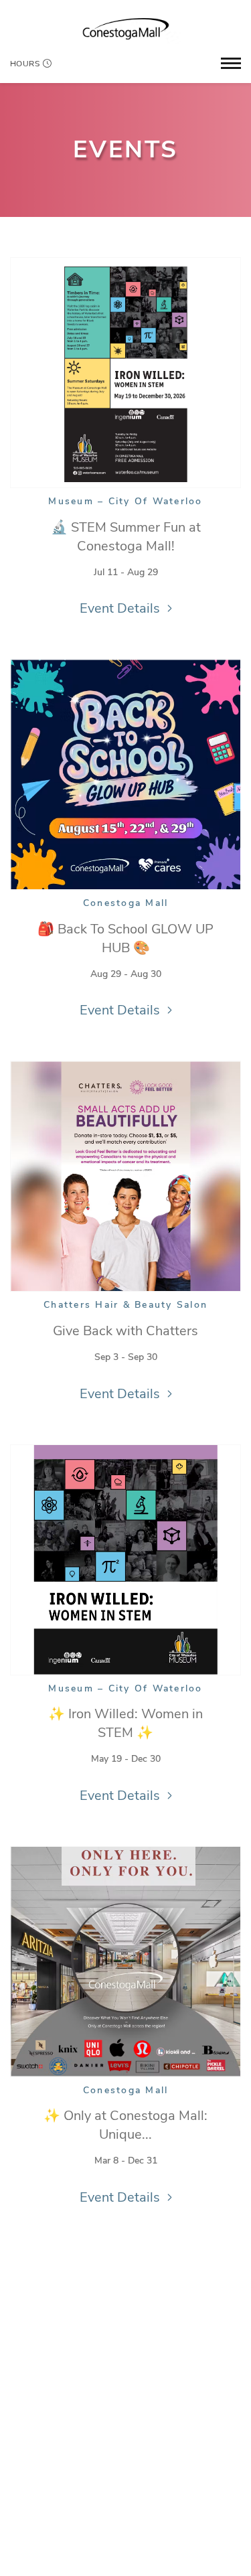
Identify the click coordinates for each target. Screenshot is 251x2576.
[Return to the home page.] (126, 29)
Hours (25, 64)
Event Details (120, 608)
